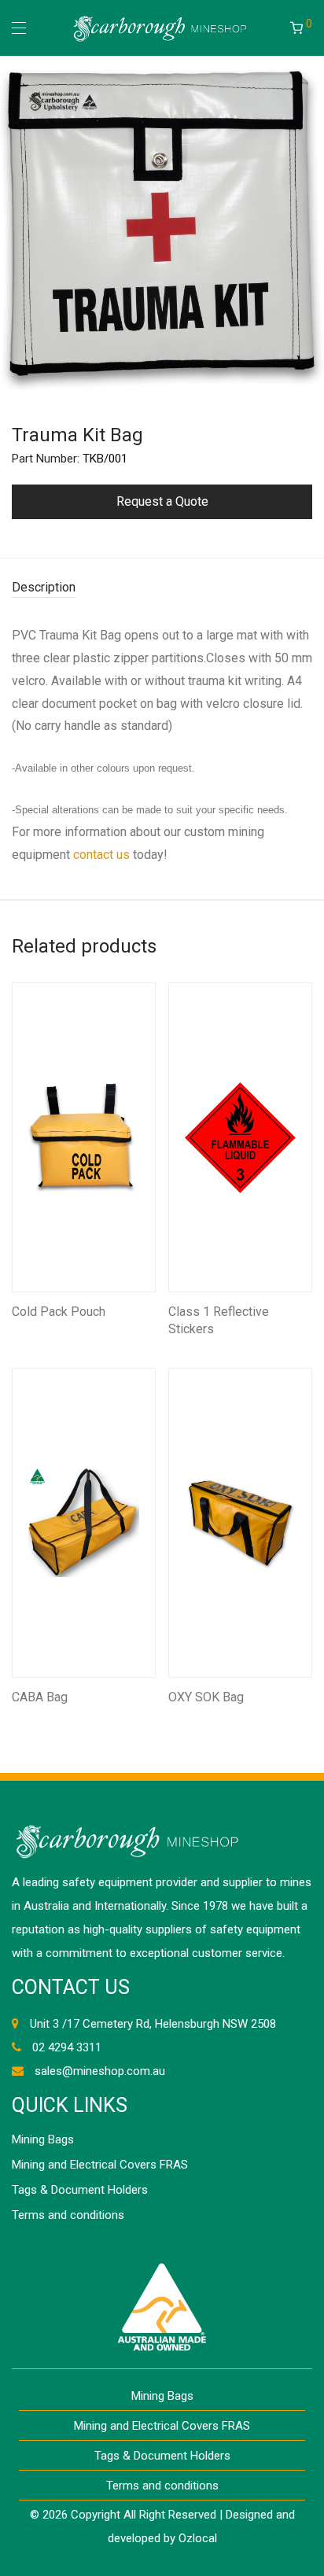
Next (309, 224)
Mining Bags (43, 2139)
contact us (101, 855)
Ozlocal (198, 2538)
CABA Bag (40, 1697)
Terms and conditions (68, 2215)
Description (44, 587)
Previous (15, 224)
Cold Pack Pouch (59, 1312)
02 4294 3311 (67, 2047)
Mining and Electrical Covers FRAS (100, 2165)
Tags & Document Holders (80, 2190)
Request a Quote (162, 501)
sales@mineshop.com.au (100, 2071)
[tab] (162, 588)
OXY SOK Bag (206, 1697)
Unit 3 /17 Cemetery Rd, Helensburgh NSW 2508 (153, 2024)
